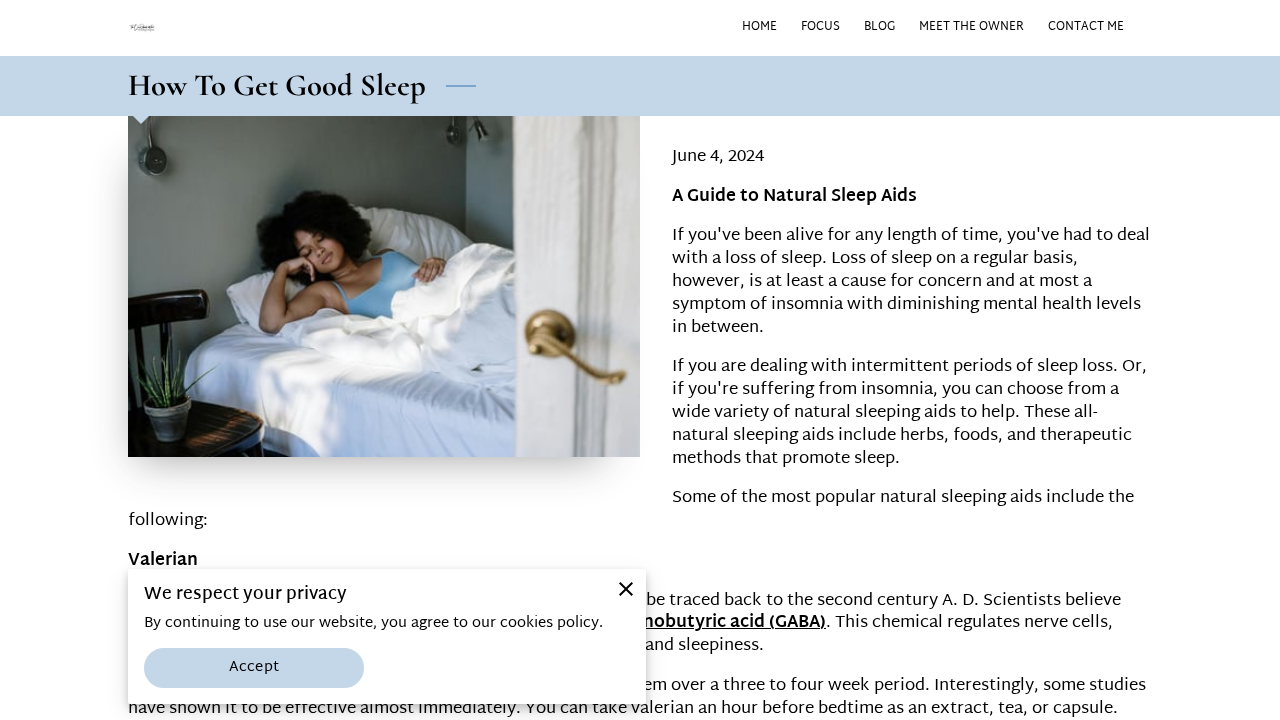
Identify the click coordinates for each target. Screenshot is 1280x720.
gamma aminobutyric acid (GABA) (684, 623)
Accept (254, 667)
